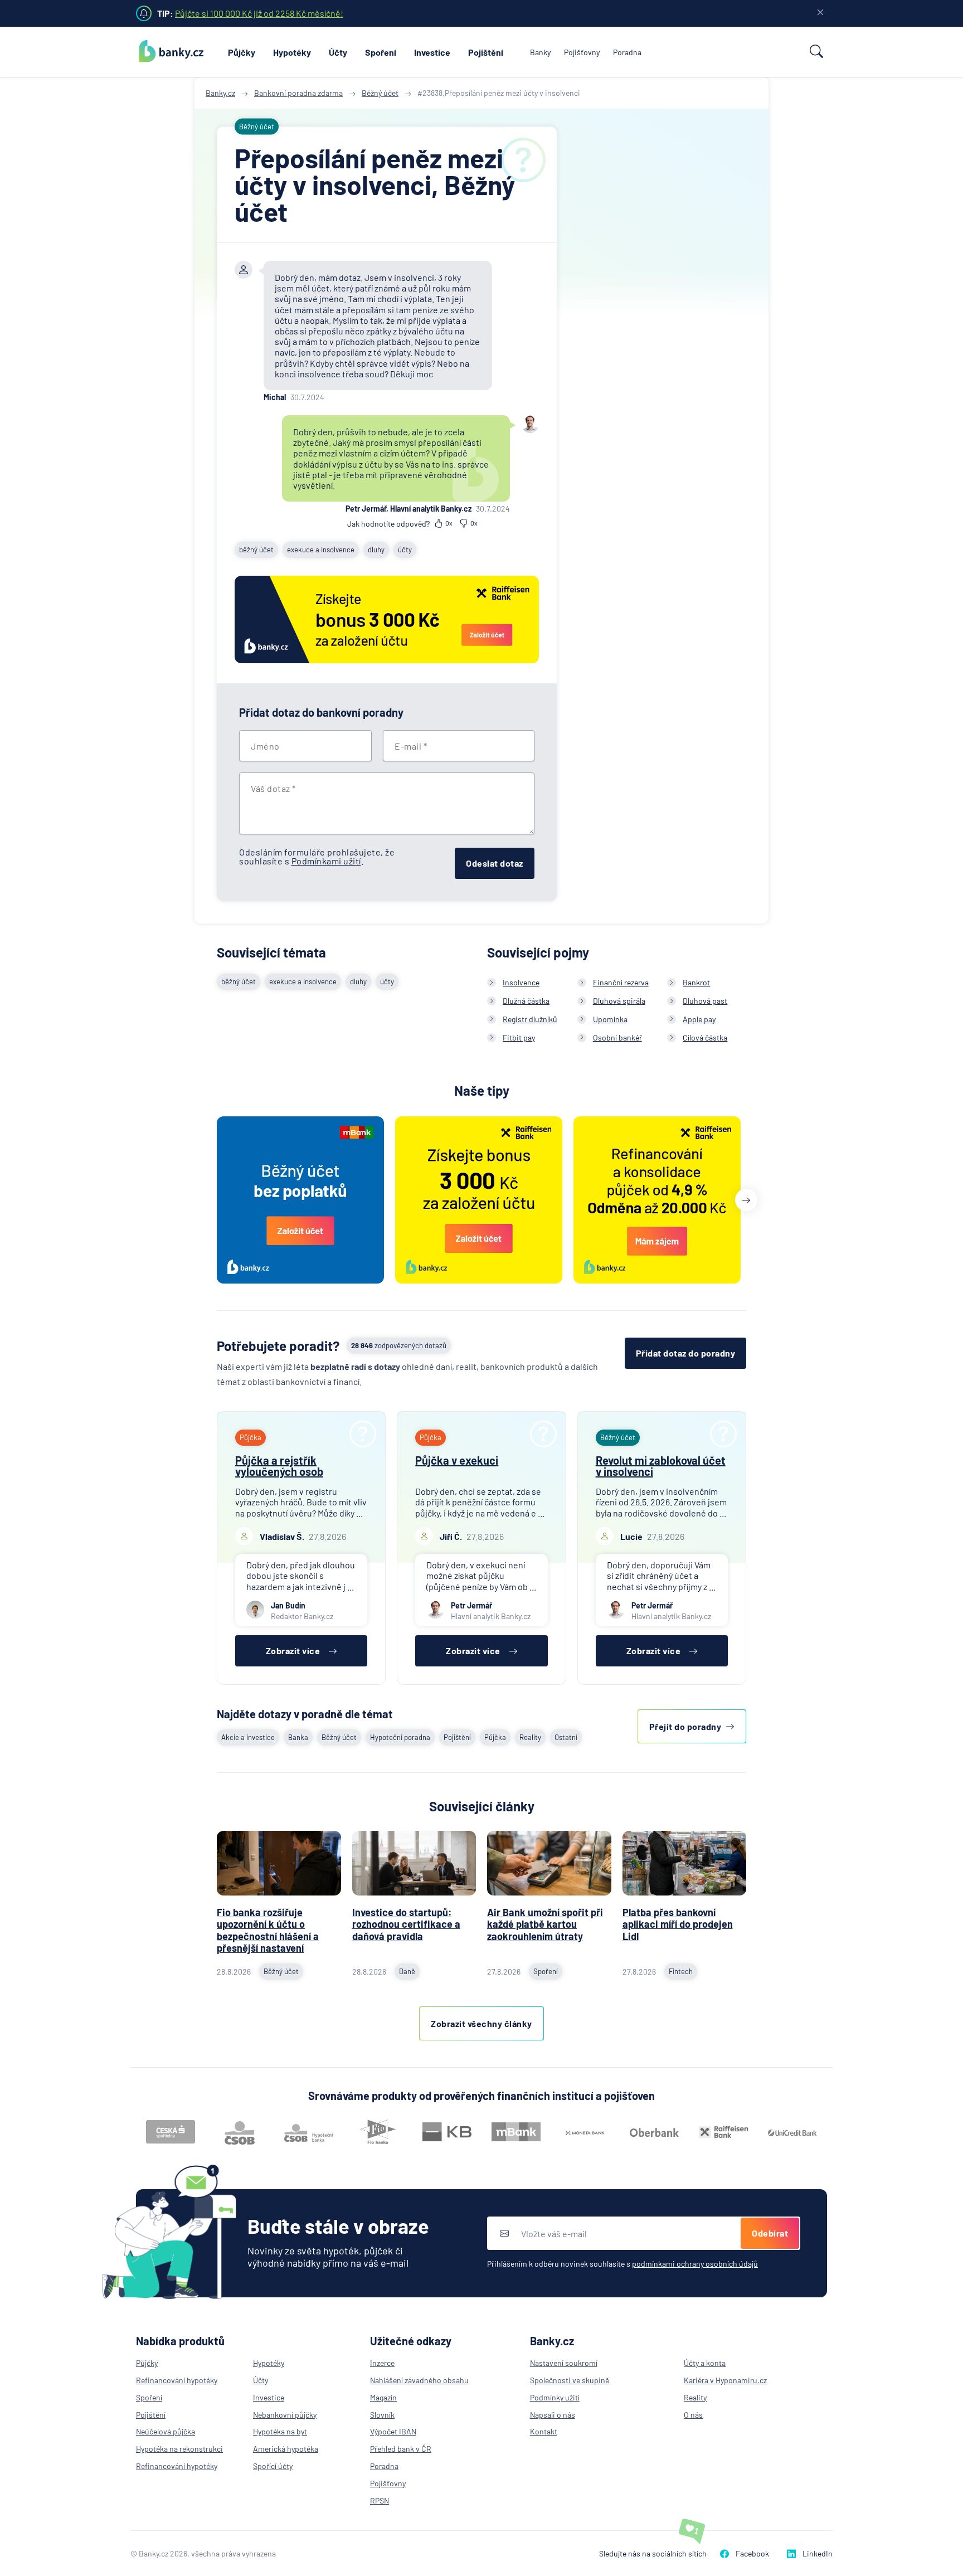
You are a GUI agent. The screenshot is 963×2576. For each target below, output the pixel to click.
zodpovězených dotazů (399, 1345)
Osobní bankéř (617, 1037)
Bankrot (696, 982)
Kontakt (544, 2431)
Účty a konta (705, 2363)
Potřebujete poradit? (278, 1346)
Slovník (382, 2415)
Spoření (381, 52)
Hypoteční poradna (400, 1737)
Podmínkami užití (326, 861)
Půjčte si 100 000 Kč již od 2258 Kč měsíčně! (259, 13)
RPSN (380, 2500)
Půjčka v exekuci (457, 1460)
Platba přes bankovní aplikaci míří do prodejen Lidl (678, 1924)
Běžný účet (339, 1737)
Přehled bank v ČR (401, 2449)
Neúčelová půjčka (166, 2431)
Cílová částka (705, 1037)
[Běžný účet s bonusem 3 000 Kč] (387, 621)
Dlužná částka (526, 1001)
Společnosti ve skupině (570, 2380)
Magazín (383, 2397)
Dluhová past (705, 1001)
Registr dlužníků (530, 1019)
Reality (530, 1737)
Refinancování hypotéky (177, 2380)
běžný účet (256, 550)
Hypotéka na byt (280, 2431)
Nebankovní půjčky (285, 2415)
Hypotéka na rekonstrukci (179, 2449)
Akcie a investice (248, 1737)
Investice (432, 52)
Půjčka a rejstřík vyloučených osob (279, 1466)
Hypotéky (292, 52)
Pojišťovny (582, 52)
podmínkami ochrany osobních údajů (695, 2264)
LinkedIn (818, 2553)
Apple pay (699, 1019)
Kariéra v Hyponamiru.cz (725, 2380)
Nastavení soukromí (564, 2363)
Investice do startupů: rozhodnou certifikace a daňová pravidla (406, 1924)
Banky (540, 52)
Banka (298, 1737)
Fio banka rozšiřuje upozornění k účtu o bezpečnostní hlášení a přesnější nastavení (268, 1930)
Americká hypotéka (286, 2449)
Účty (338, 52)
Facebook (752, 2553)
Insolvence (521, 982)
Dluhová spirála (619, 1001)
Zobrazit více (293, 1651)
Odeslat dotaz (495, 863)
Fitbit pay (519, 1037)
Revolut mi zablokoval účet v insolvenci (661, 1466)
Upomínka (610, 1019)
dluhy (376, 550)
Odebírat (770, 2233)
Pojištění (486, 52)
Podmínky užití (555, 2397)
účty (405, 550)
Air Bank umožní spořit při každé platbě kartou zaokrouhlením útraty (545, 1924)
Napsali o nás (553, 2415)
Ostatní (566, 1737)
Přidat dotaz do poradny (686, 1353)
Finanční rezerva (621, 982)
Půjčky (242, 52)
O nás (693, 2415)
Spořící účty (273, 2466)
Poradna (627, 52)
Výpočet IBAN (393, 2431)
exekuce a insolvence (321, 550)
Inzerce (382, 2363)
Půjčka (495, 1737)
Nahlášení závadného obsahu (419, 2380)
